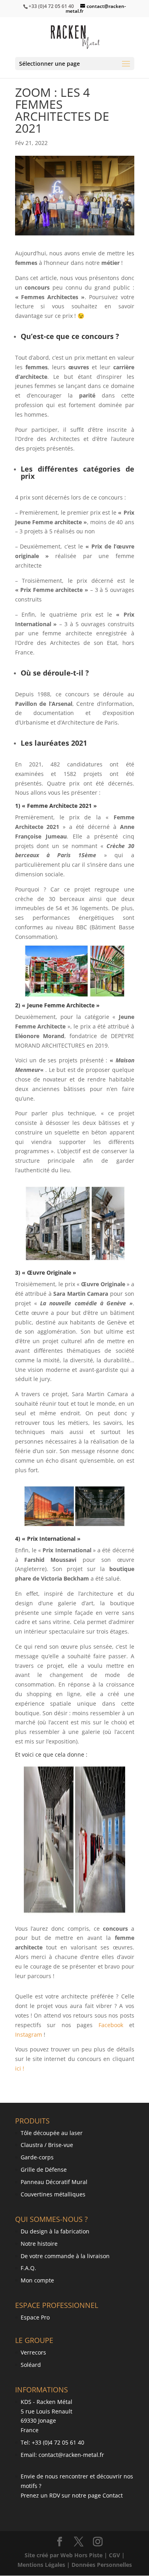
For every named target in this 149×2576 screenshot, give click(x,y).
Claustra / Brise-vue (47, 2145)
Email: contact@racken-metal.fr (62, 2455)
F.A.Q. (28, 2268)
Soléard (31, 2365)
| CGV (113, 2555)
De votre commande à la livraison (65, 2256)
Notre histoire (39, 2244)
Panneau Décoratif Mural (54, 2182)
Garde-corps (37, 2157)
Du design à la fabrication (55, 2231)
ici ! (20, 2068)
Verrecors (33, 2352)
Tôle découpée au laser (52, 2133)
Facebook (111, 2025)
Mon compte (37, 2280)
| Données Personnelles (99, 2565)
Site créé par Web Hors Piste (64, 2555)
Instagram (29, 2034)
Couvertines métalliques (53, 2194)
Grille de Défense (44, 2170)
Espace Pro (35, 2317)
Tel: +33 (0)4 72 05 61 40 (52, 2442)
